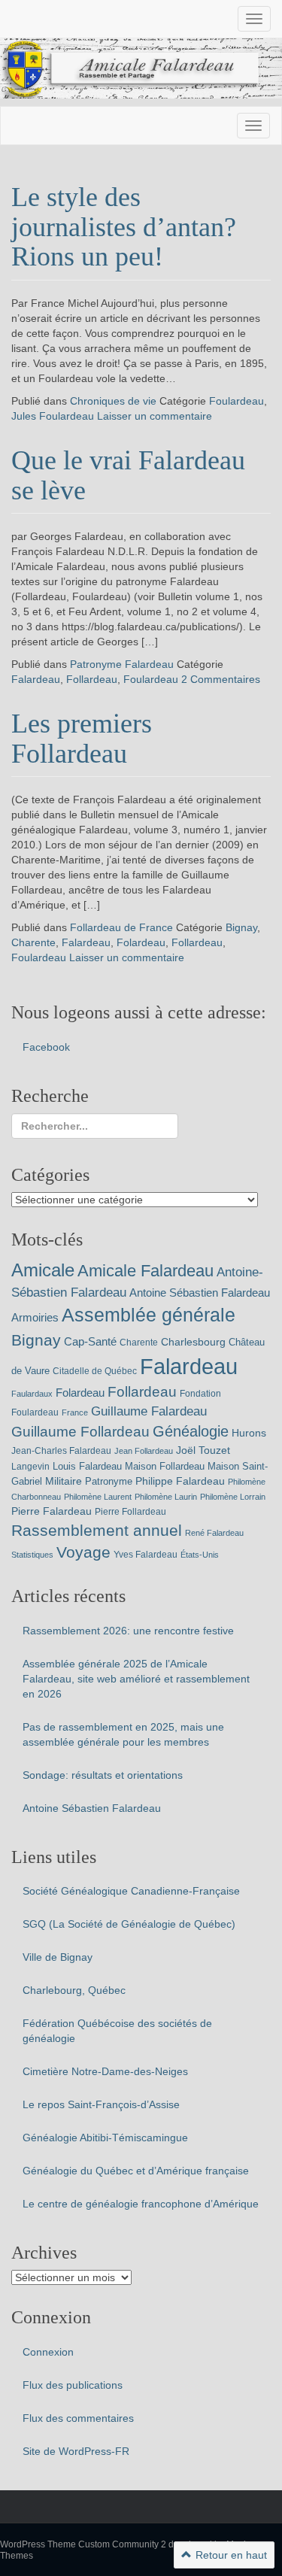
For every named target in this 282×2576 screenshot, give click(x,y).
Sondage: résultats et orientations (103, 1775)
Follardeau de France (121, 927)
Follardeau (92, 679)
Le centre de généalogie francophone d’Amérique (141, 2204)
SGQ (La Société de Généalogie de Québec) (129, 1924)
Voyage (83, 1552)
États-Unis (200, 1555)
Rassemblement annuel (97, 1530)
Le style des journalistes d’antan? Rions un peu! (124, 227)
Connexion (48, 2352)
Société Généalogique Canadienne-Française (131, 1891)
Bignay (241, 927)
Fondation (200, 1394)
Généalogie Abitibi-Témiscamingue (105, 2138)
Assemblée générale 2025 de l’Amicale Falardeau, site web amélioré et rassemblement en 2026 (136, 1679)
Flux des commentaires (78, 2418)
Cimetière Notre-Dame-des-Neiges (105, 2071)
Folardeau (141, 942)
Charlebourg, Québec (74, 1990)
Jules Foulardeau (53, 416)
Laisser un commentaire (155, 416)
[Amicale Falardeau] (141, 68)
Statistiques (32, 1555)
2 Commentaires (221, 679)
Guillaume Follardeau (80, 1432)
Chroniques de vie (113, 401)
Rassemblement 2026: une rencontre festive (128, 1631)
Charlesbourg (193, 1342)
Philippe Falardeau (180, 1481)
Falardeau (36, 679)
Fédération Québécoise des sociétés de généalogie (117, 2031)
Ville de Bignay (58, 1957)
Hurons (249, 1433)
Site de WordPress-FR (76, 2451)
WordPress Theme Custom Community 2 (83, 2544)
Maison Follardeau (165, 1466)
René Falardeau (214, 1533)
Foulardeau (237, 401)
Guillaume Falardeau (149, 1411)
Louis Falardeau (87, 1466)
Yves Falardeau (146, 1555)
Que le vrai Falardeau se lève (128, 475)
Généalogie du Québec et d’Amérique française (136, 2171)
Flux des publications (73, 2385)
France (75, 1412)
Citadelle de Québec (95, 1371)
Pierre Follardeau (130, 1512)
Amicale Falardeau (146, 1271)
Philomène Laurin (166, 1497)
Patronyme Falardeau (122, 664)
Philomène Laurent (98, 1497)
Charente (33, 942)
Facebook (46, 1047)
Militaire (64, 1481)
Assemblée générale (149, 1315)
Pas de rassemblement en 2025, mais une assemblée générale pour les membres (123, 1734)
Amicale (43, 1270)
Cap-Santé (90, 1341)
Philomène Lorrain (233, 1497)
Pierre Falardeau (52, 1511)
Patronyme (109, 1481)
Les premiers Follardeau (82, 739)
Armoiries (35, 1317)
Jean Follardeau (144, 1451)
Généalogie (191, 1431)
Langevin (30, 1467)
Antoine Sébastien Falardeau (200, 1293)
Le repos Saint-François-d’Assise (101, 2104)
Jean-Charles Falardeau (61, 1451)
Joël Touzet (203, 1450)
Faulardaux (32, 1394)
